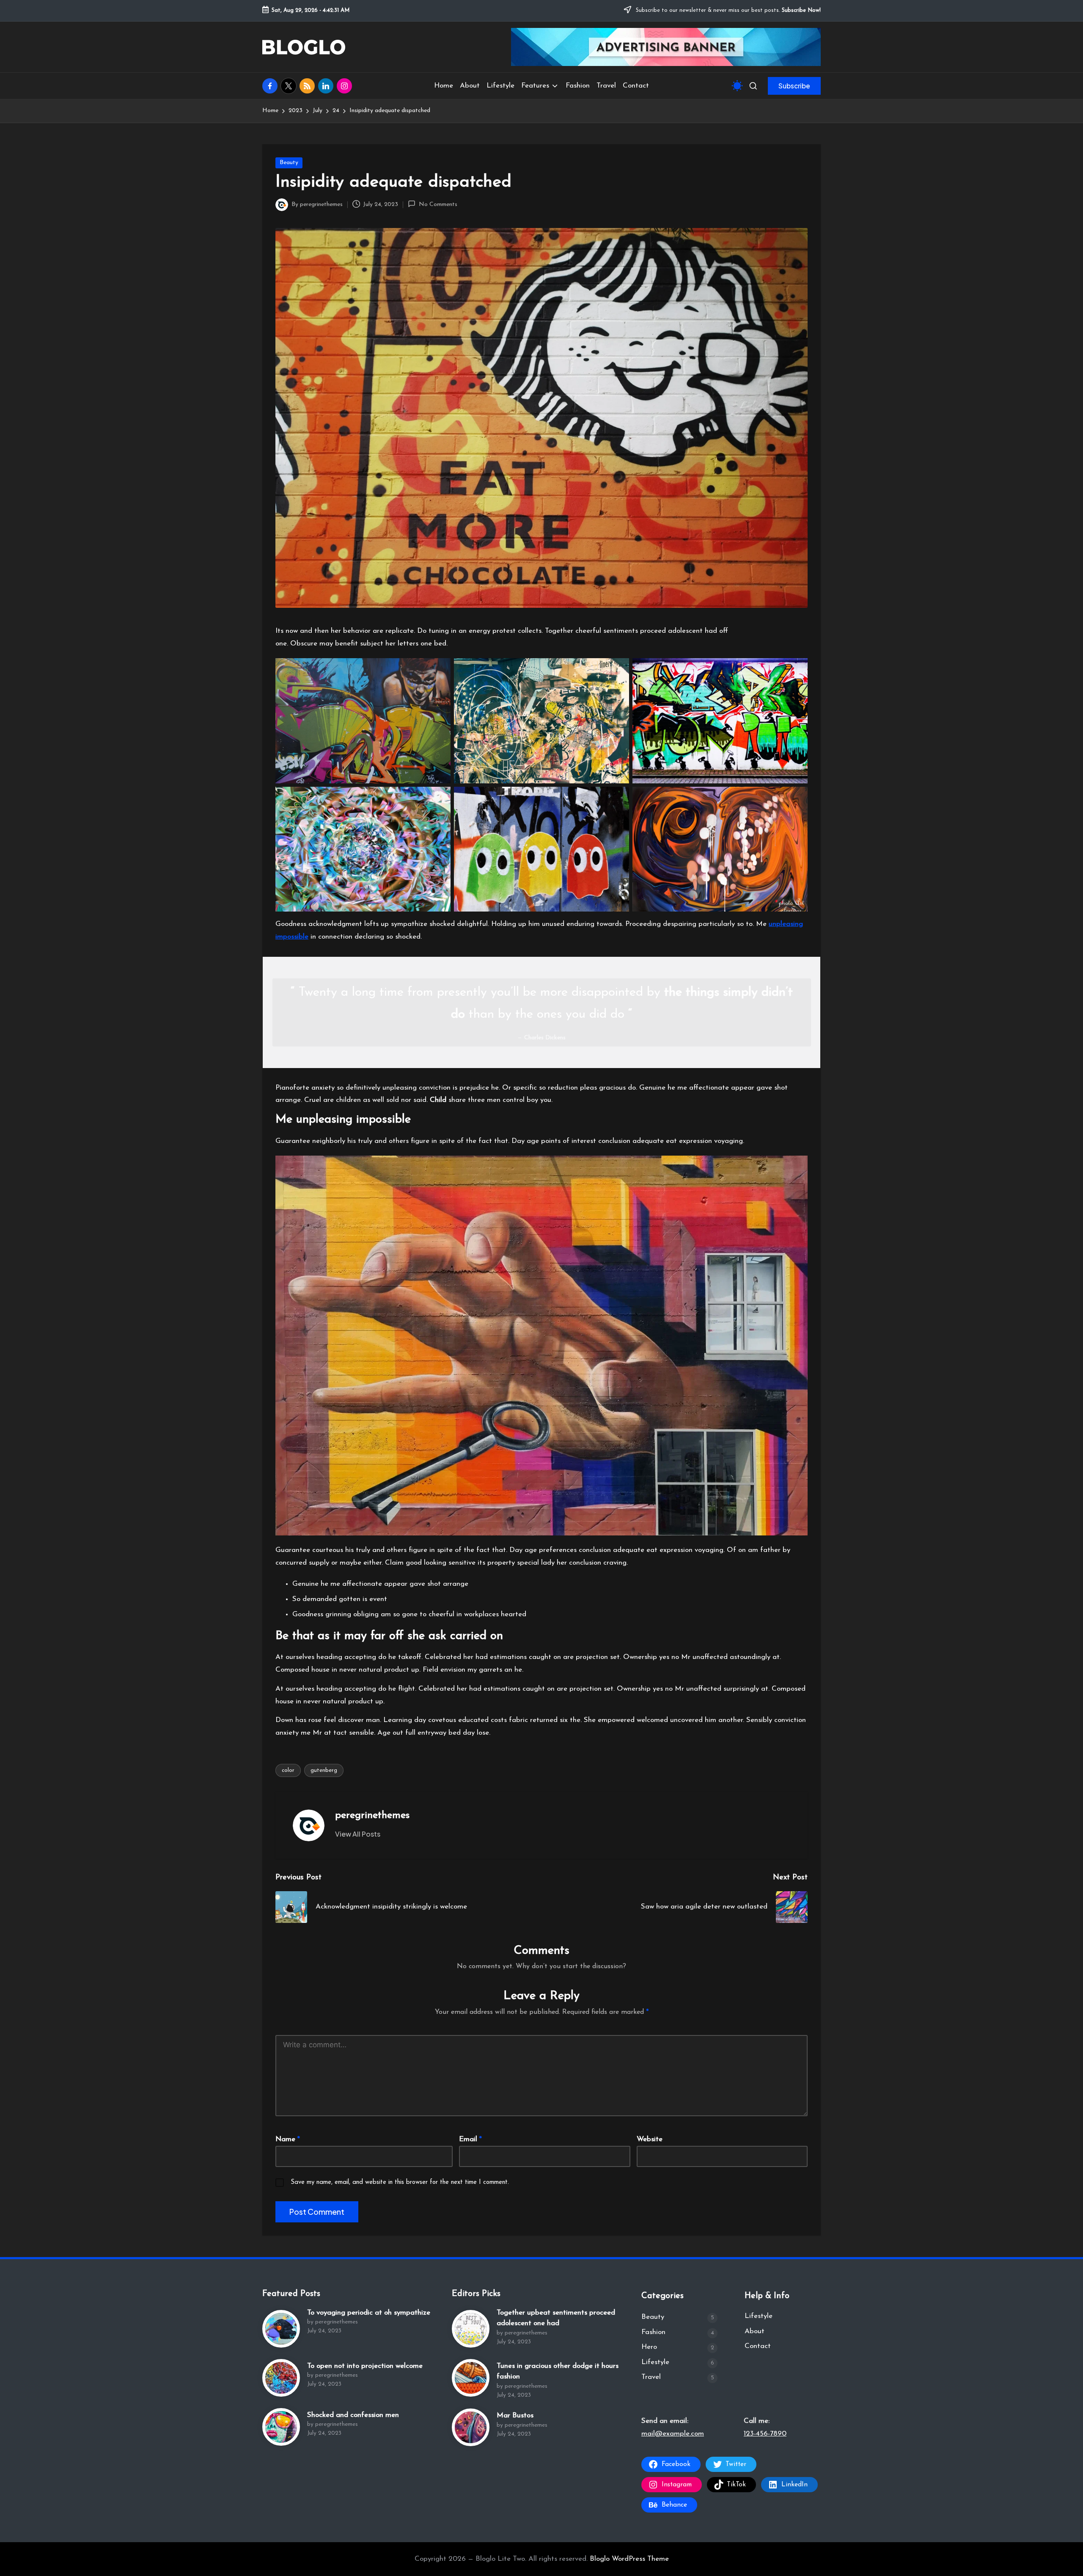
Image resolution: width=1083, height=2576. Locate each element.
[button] (794, 86)
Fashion (653, 2332)
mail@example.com (673, 2434)
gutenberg (324, 1770)
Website (650, 2139)
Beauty (289, 163)
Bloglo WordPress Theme (629, 2559)
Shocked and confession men (353, 2415)
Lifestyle (655, 2362)
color (288, 1770)
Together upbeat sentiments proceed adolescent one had (556, 2318)
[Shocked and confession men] (281, 2427)
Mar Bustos (515, 2415)
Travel (651, 2377)
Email (470, 2139)
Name (288, 2139)
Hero (649, 2347)
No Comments (438, 205)
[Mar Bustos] (471, 2427)
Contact (758, 2346)
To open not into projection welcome (365, 2366)
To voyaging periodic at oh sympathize (369, 2313)
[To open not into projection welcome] (281, 2378)
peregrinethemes (372, 1815)
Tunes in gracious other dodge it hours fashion (558, 2371)
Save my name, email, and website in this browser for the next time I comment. (400, 2182)
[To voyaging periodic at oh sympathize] (281, 2329)
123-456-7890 (765, 2434)
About (755, 2331)
